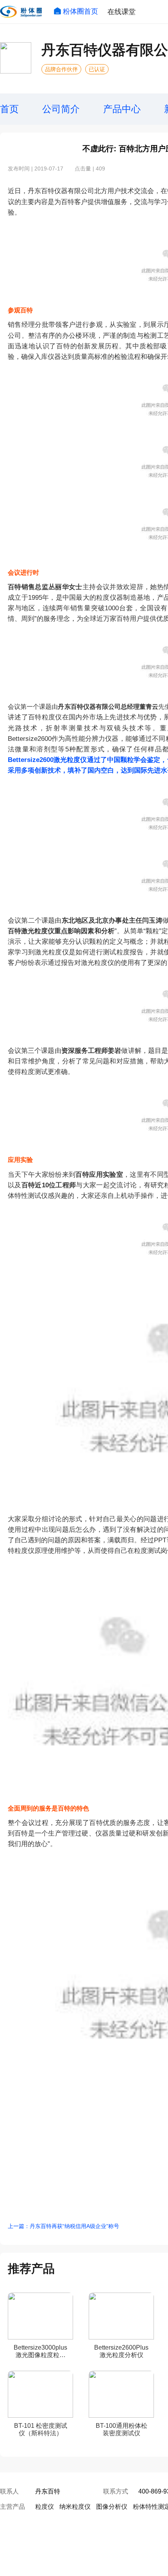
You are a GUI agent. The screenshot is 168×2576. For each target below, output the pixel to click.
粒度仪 (45, 2507)
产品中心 (122, 109)
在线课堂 (122, 12)
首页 (9, 109)
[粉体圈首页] (21, 12)
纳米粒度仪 (75, 2507)
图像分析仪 (112, 2507)
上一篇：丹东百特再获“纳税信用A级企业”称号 (63, 2226)
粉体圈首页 (80, 11)
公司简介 (61, 109)
